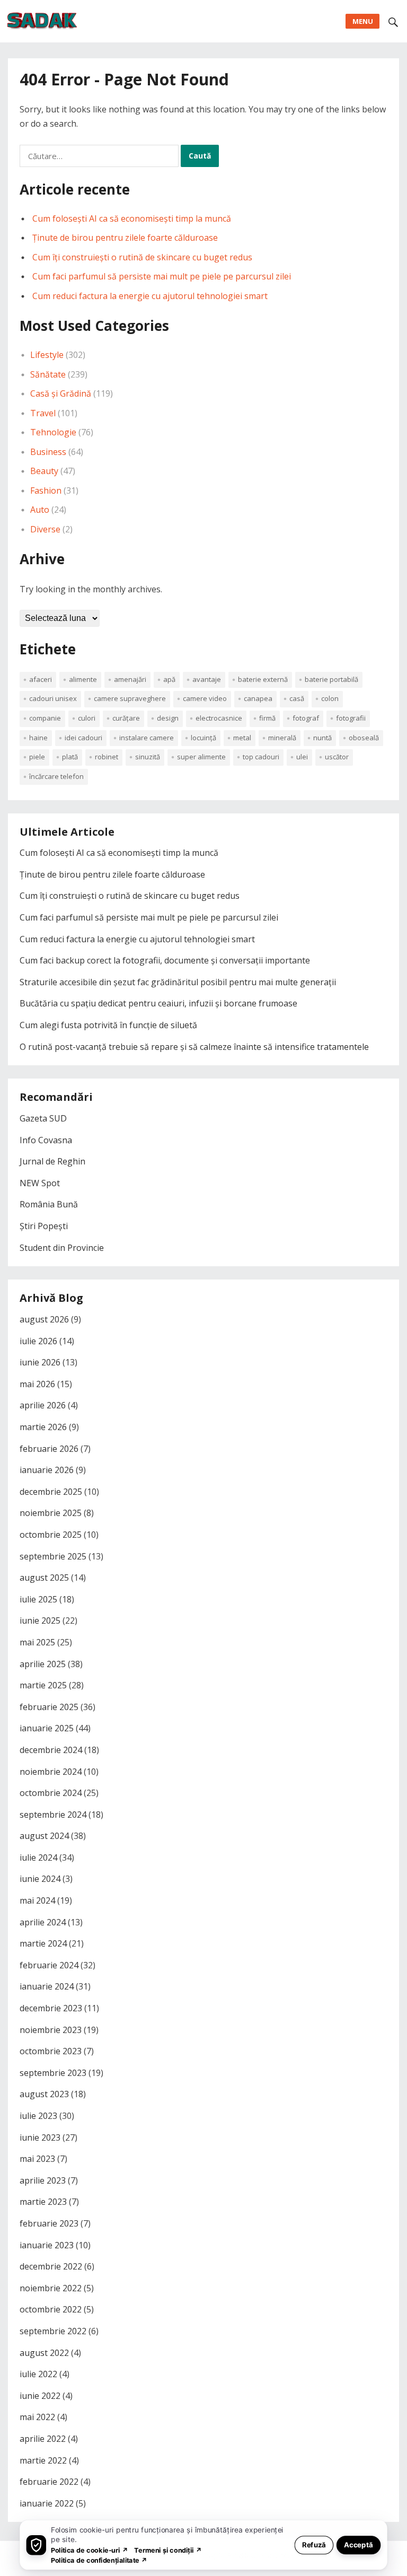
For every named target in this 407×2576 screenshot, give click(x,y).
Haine (38, 738)
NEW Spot (40, 1183)
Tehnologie (53, 432)
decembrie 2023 (51, 2008)
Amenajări (130, 679)
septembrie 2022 (53, 2331)
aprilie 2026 (43, 1405)
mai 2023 (37, 2159)
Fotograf (306, 718)
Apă (169, 679)
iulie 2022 (38, 2374)
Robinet (107, 757)
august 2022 (44, 2353)
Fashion (46, 490)
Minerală (282, 738)
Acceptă (359, 2544)
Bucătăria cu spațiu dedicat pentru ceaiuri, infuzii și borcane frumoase (158, 1003)
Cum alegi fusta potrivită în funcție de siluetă (108, 1025)
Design (168, 718)
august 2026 (44, 1319)
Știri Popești (44, 1226)
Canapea (258, 698)
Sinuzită (148, 757)
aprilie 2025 (43, 1664)
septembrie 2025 (53, 1556)
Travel (43, 413)
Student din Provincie (62, 1248)
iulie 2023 (38, 2116)
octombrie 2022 (51, 2309)
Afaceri (41, 679)
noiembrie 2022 (51, 2288)
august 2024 (44, 1836)
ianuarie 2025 (47, 1728)
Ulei (302, 757)
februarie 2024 (49, 1965)
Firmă (267, 718)
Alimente (83, 679)
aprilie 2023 (43, 2180)
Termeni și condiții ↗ (168, 2550)
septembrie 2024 (53, 1815)
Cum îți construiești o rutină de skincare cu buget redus (142, 257)
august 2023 (44, 2094)
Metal (242, 738)
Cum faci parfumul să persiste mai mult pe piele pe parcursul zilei (162, 276)
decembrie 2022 (51, 2266)
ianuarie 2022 (47, 2503)
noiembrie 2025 (51, 1513)
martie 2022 (43, 2460)
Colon (330, 698)
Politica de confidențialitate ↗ (99, 2560)
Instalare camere (147, 738)
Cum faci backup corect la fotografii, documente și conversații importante (165, 960)
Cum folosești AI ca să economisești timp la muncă (132, 218)
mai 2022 (37, 2417)
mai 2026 (37, 1384)
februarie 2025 (49, 1707)
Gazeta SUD (43, 1118)
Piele (37, 757)
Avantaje (207, 679)
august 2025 (44, 1578)
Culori (87, 718)
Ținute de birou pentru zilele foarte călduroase (125, 238)
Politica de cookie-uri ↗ (90, 2550)
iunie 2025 (40, 1620)
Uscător (337, 757)
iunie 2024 (40, 1879)
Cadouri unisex (53, 698)
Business (48, 452)
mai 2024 (37, 1900)
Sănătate (48, 374)
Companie (45, 718)
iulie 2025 (38, 1599)
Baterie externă (263, 679)
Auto (40, 510)
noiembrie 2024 (51, 1772)
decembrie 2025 (51, 1492)
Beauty (44, 471)
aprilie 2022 (43, 2439)
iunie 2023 (40, 2137)
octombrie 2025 (51, 1535)
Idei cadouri (83, 738)
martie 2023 (43, 2202)
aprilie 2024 (43, 1922)
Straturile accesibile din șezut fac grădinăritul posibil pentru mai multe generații (178, 982)
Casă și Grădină (61, 393)
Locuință (203, 738)
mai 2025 (37, 1642)
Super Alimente (201, 757)
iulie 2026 (38, 1341)
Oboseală (364, 738)
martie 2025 (43, 1685)
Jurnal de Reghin (52, 1161)
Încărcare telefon (56, 776)
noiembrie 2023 (51, 2030)
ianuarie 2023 (47, 2245)
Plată (70, 757)
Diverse (45, 529)
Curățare (126, 718)
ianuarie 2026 (47, 1470)
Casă (297, 698)
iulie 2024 (38, 1857)
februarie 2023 (49, 2223)
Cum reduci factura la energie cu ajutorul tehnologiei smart (150, 296)
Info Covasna (46, 1140)
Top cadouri (261, 757)
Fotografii (351, 718)
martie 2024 (43, 1943)
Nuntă (322, 738)
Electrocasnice (219, 718)
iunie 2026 (40, 1362)
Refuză (314, 2544)
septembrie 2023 (53, 2073)
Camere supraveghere (130, 698)
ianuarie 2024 (47, 1986)
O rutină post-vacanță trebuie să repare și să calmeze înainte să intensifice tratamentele (194, 1047)
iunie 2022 (40, 2396)
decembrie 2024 (51, 1750)
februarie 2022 (49, 2482)
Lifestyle (47, 355)
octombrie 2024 (51, 1793)
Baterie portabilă (331, 679)
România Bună (49, 1204)
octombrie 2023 (51, 2051)
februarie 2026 (49, 1449)
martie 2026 (43, 1427)
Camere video (205, 698)
